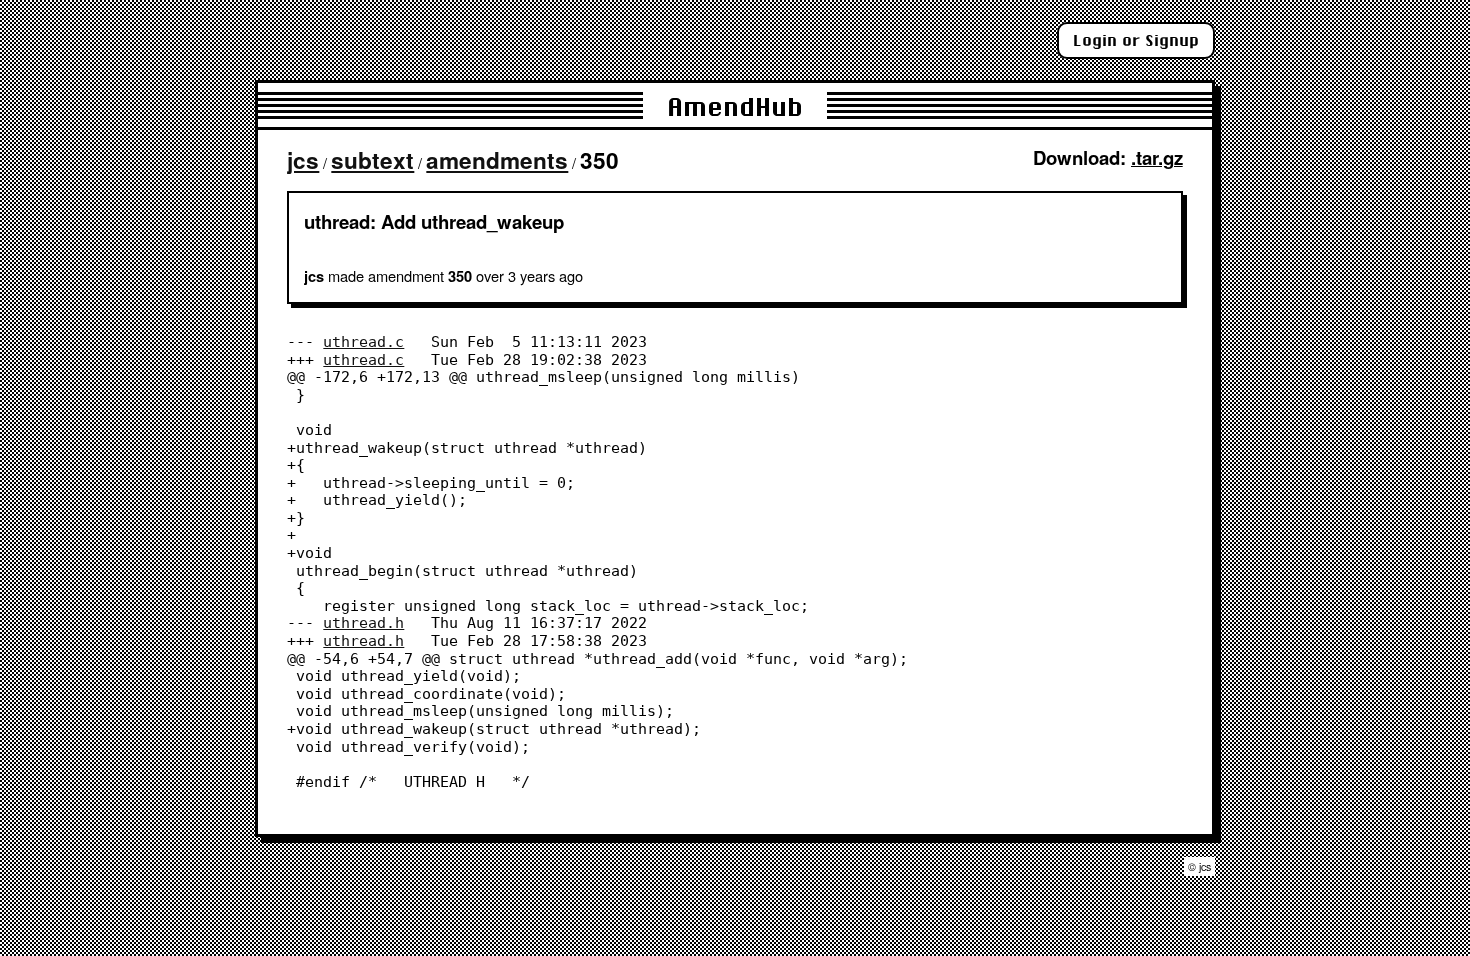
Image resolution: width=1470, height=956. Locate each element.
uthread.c (363, 341)
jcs (303, 160)
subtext (372, 160)
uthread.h (363, 622)
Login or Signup (1136, 40)
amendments (497, 160)
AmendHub (735, 106)
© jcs (1199, 866)
